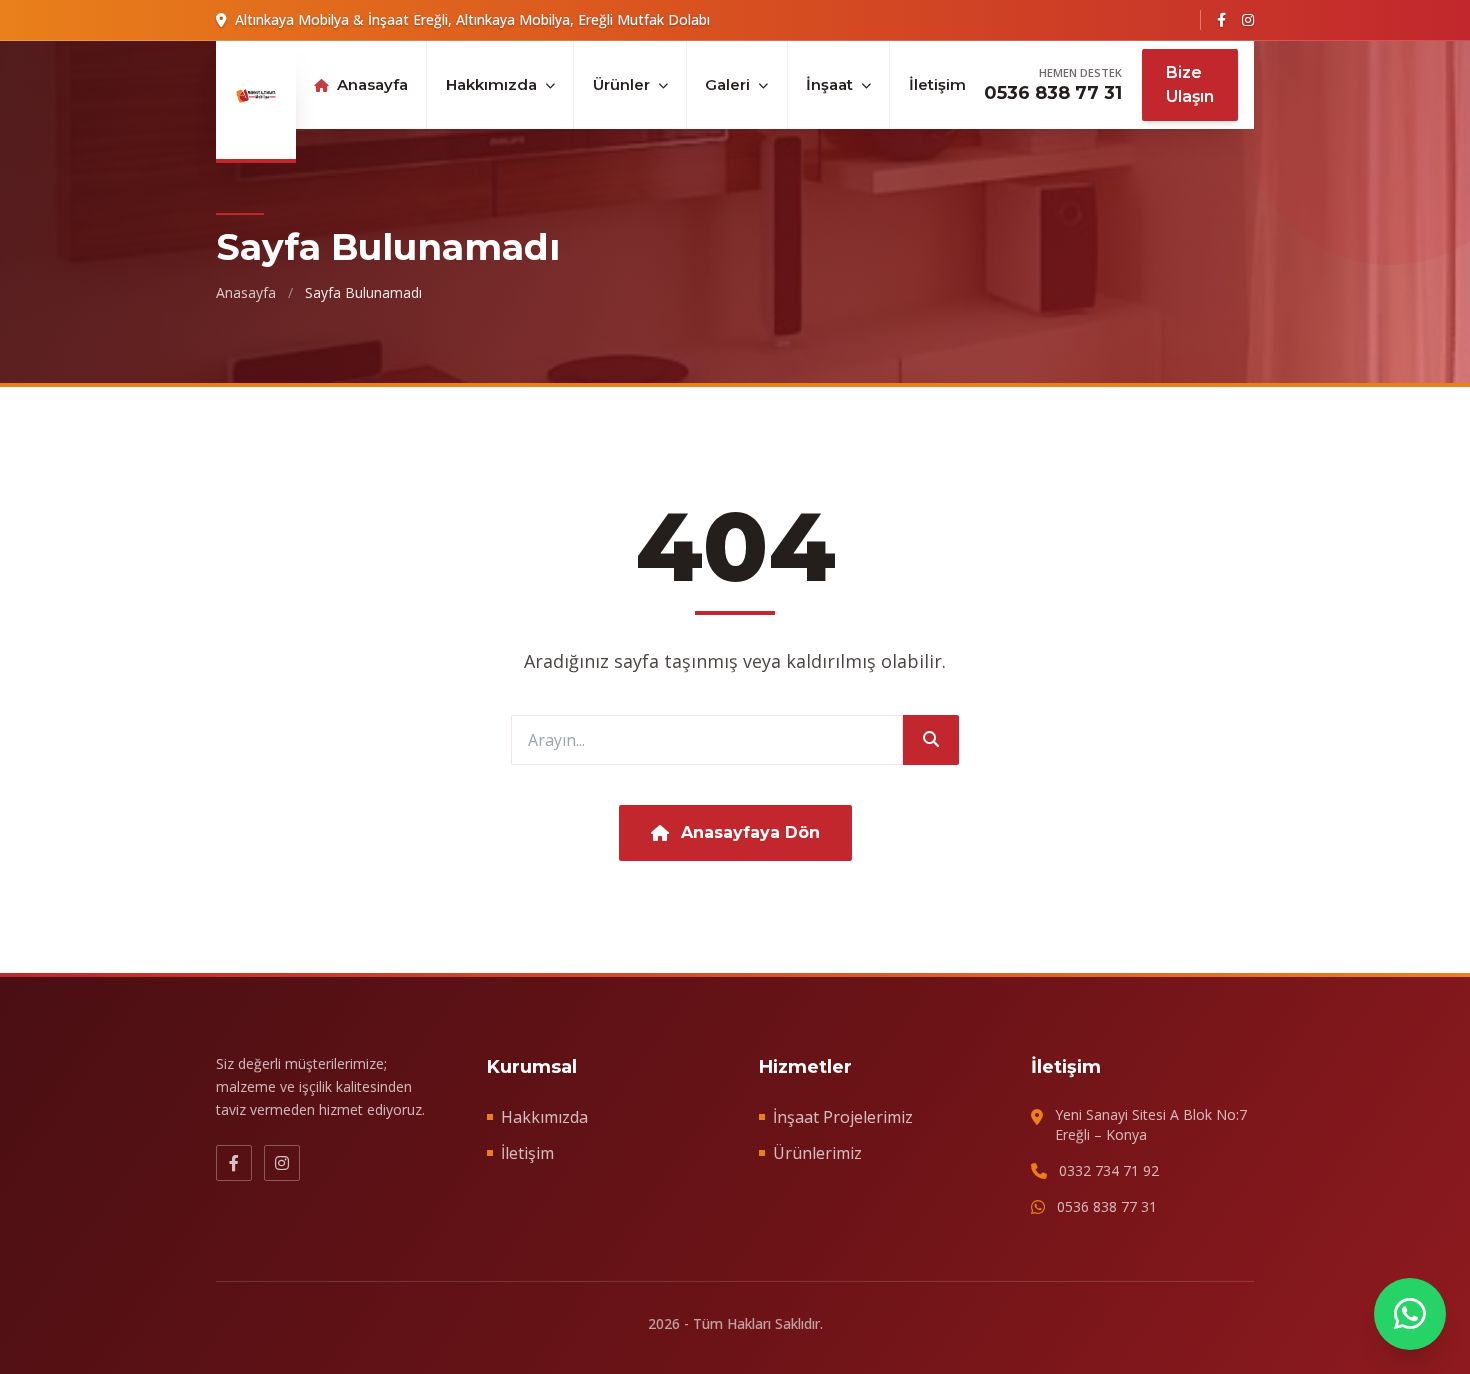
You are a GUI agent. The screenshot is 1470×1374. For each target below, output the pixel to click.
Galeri (727, 84)
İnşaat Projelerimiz (843, 1117)
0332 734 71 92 (1109, 1170)
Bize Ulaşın (1190, 84)
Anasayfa (372, 84)
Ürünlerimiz (817, 1153)
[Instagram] (1248, 20)
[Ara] (931, 740)
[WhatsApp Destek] (1410, 1314)
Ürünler (621, 84)
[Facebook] (1221, 20)
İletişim (937, 84)
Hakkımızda (491, 84)
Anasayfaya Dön (750, 832)
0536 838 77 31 (1053, 93)
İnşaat (829, 84)
